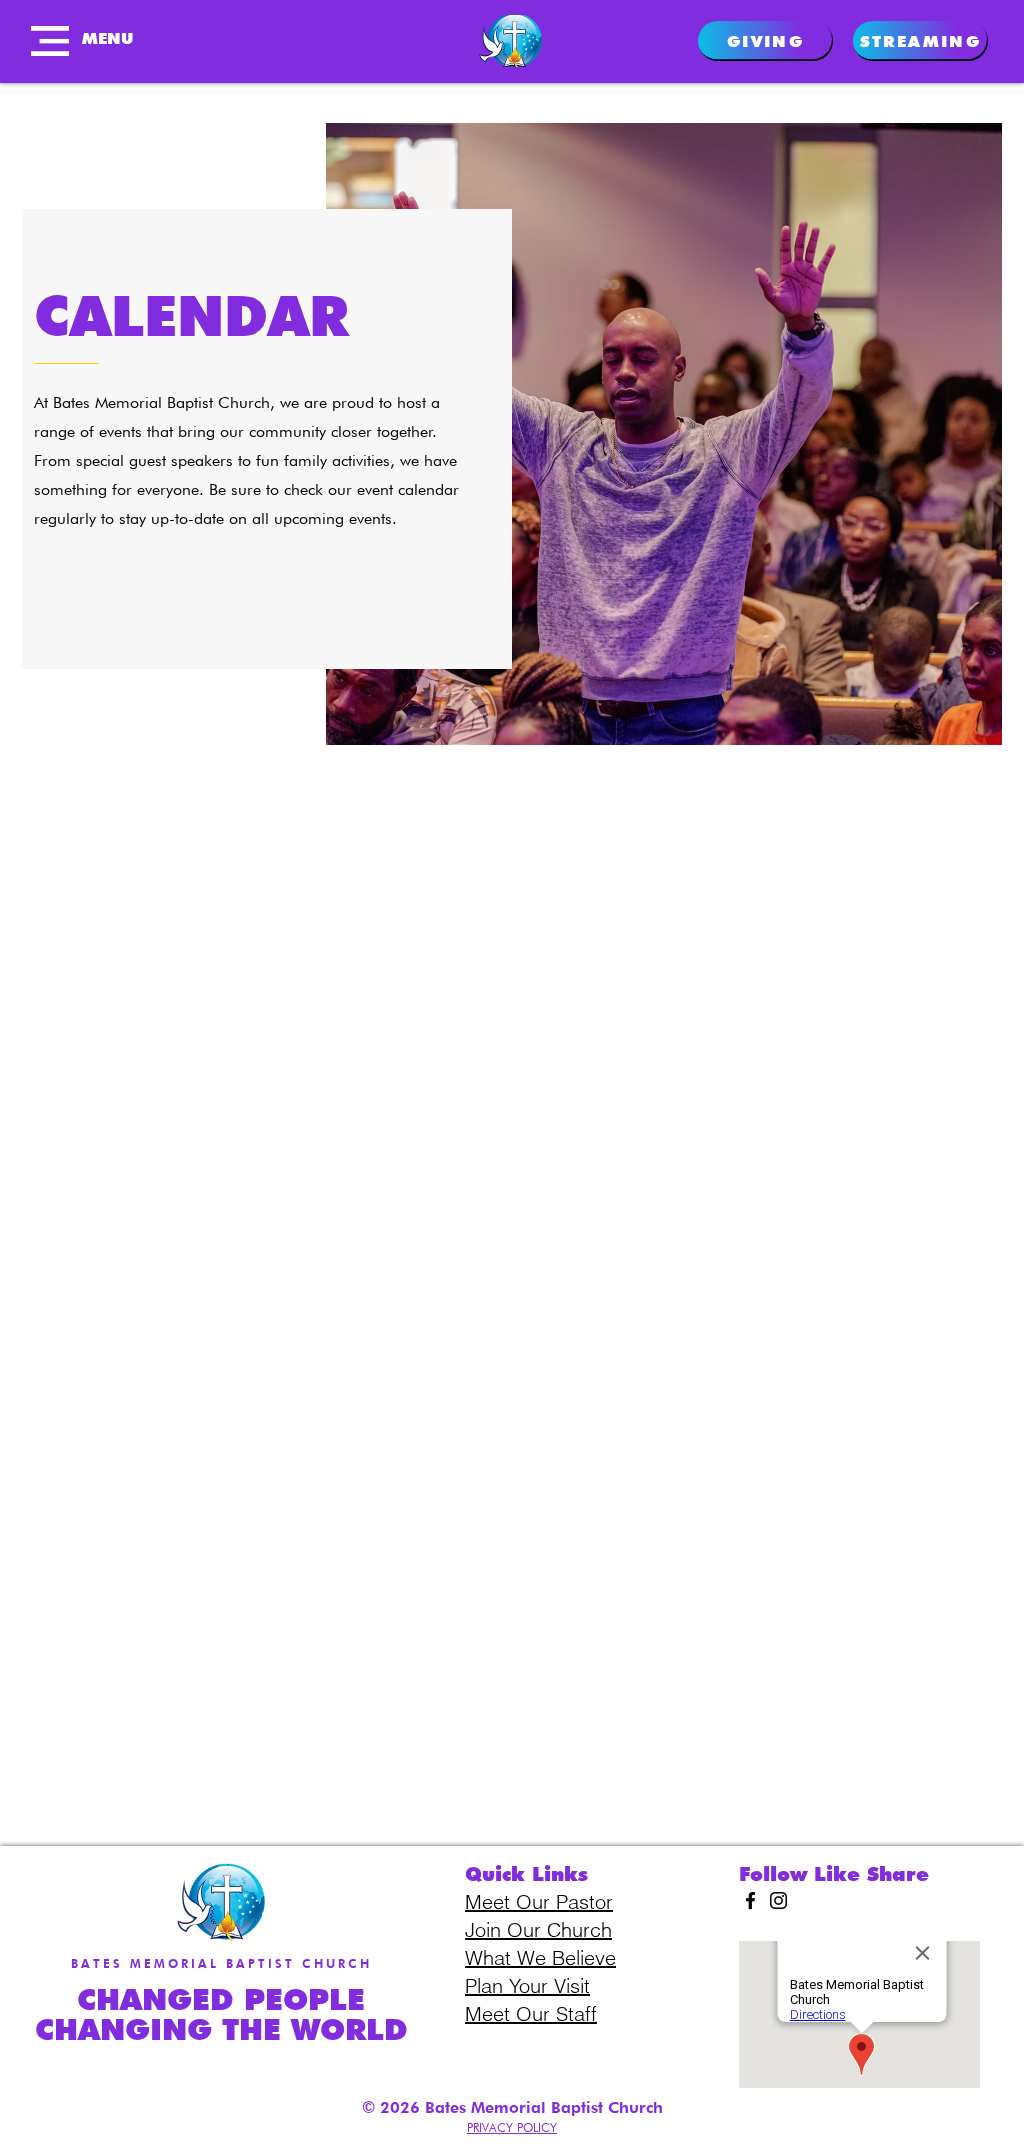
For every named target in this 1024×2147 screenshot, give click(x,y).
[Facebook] (750, 1900)
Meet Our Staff (531, 2013)
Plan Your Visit (527, 1985)
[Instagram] (778, 1900)
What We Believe (540, 1957)
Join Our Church (538, 1929)
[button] (50, 41)
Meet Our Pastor (539, 1901)
